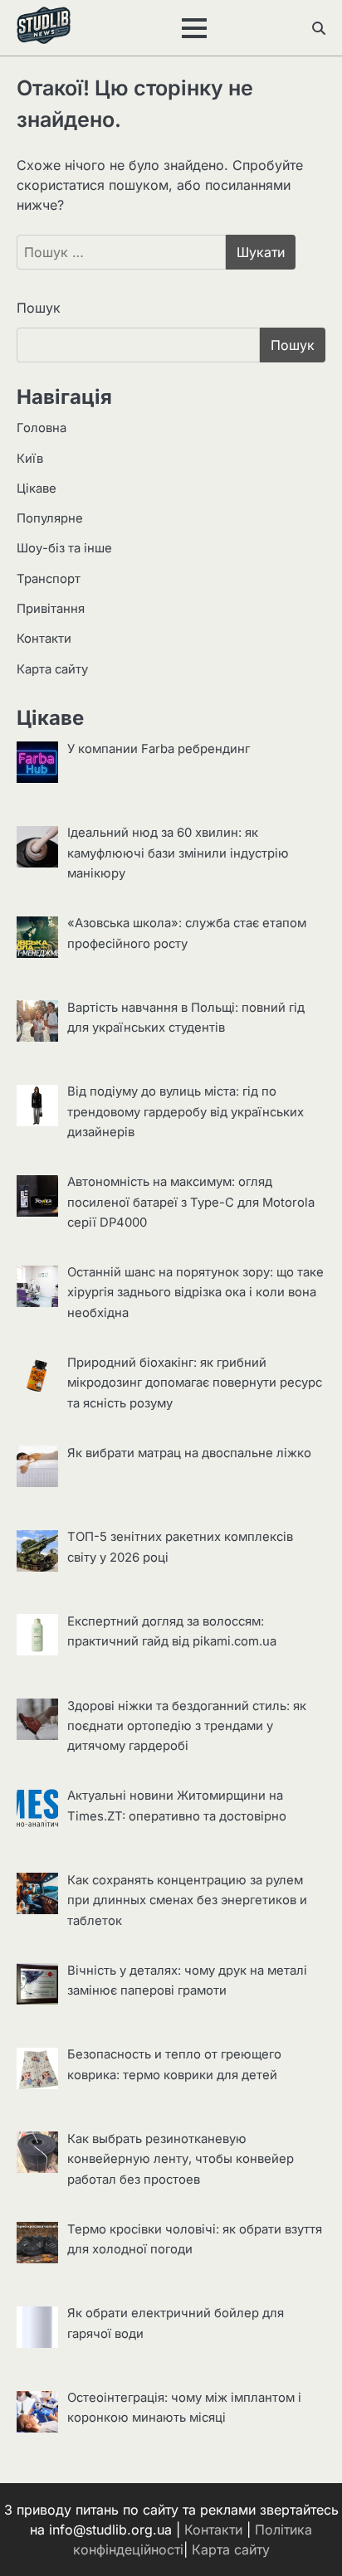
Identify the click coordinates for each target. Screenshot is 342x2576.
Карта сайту (52, 669)
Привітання (51, 609)
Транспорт (49, 579)
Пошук (39, 308)
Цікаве (37, 488)
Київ (30, 459)
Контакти (44, 639)
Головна (42, 428)
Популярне (50, 518)
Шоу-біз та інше (64, 548)
